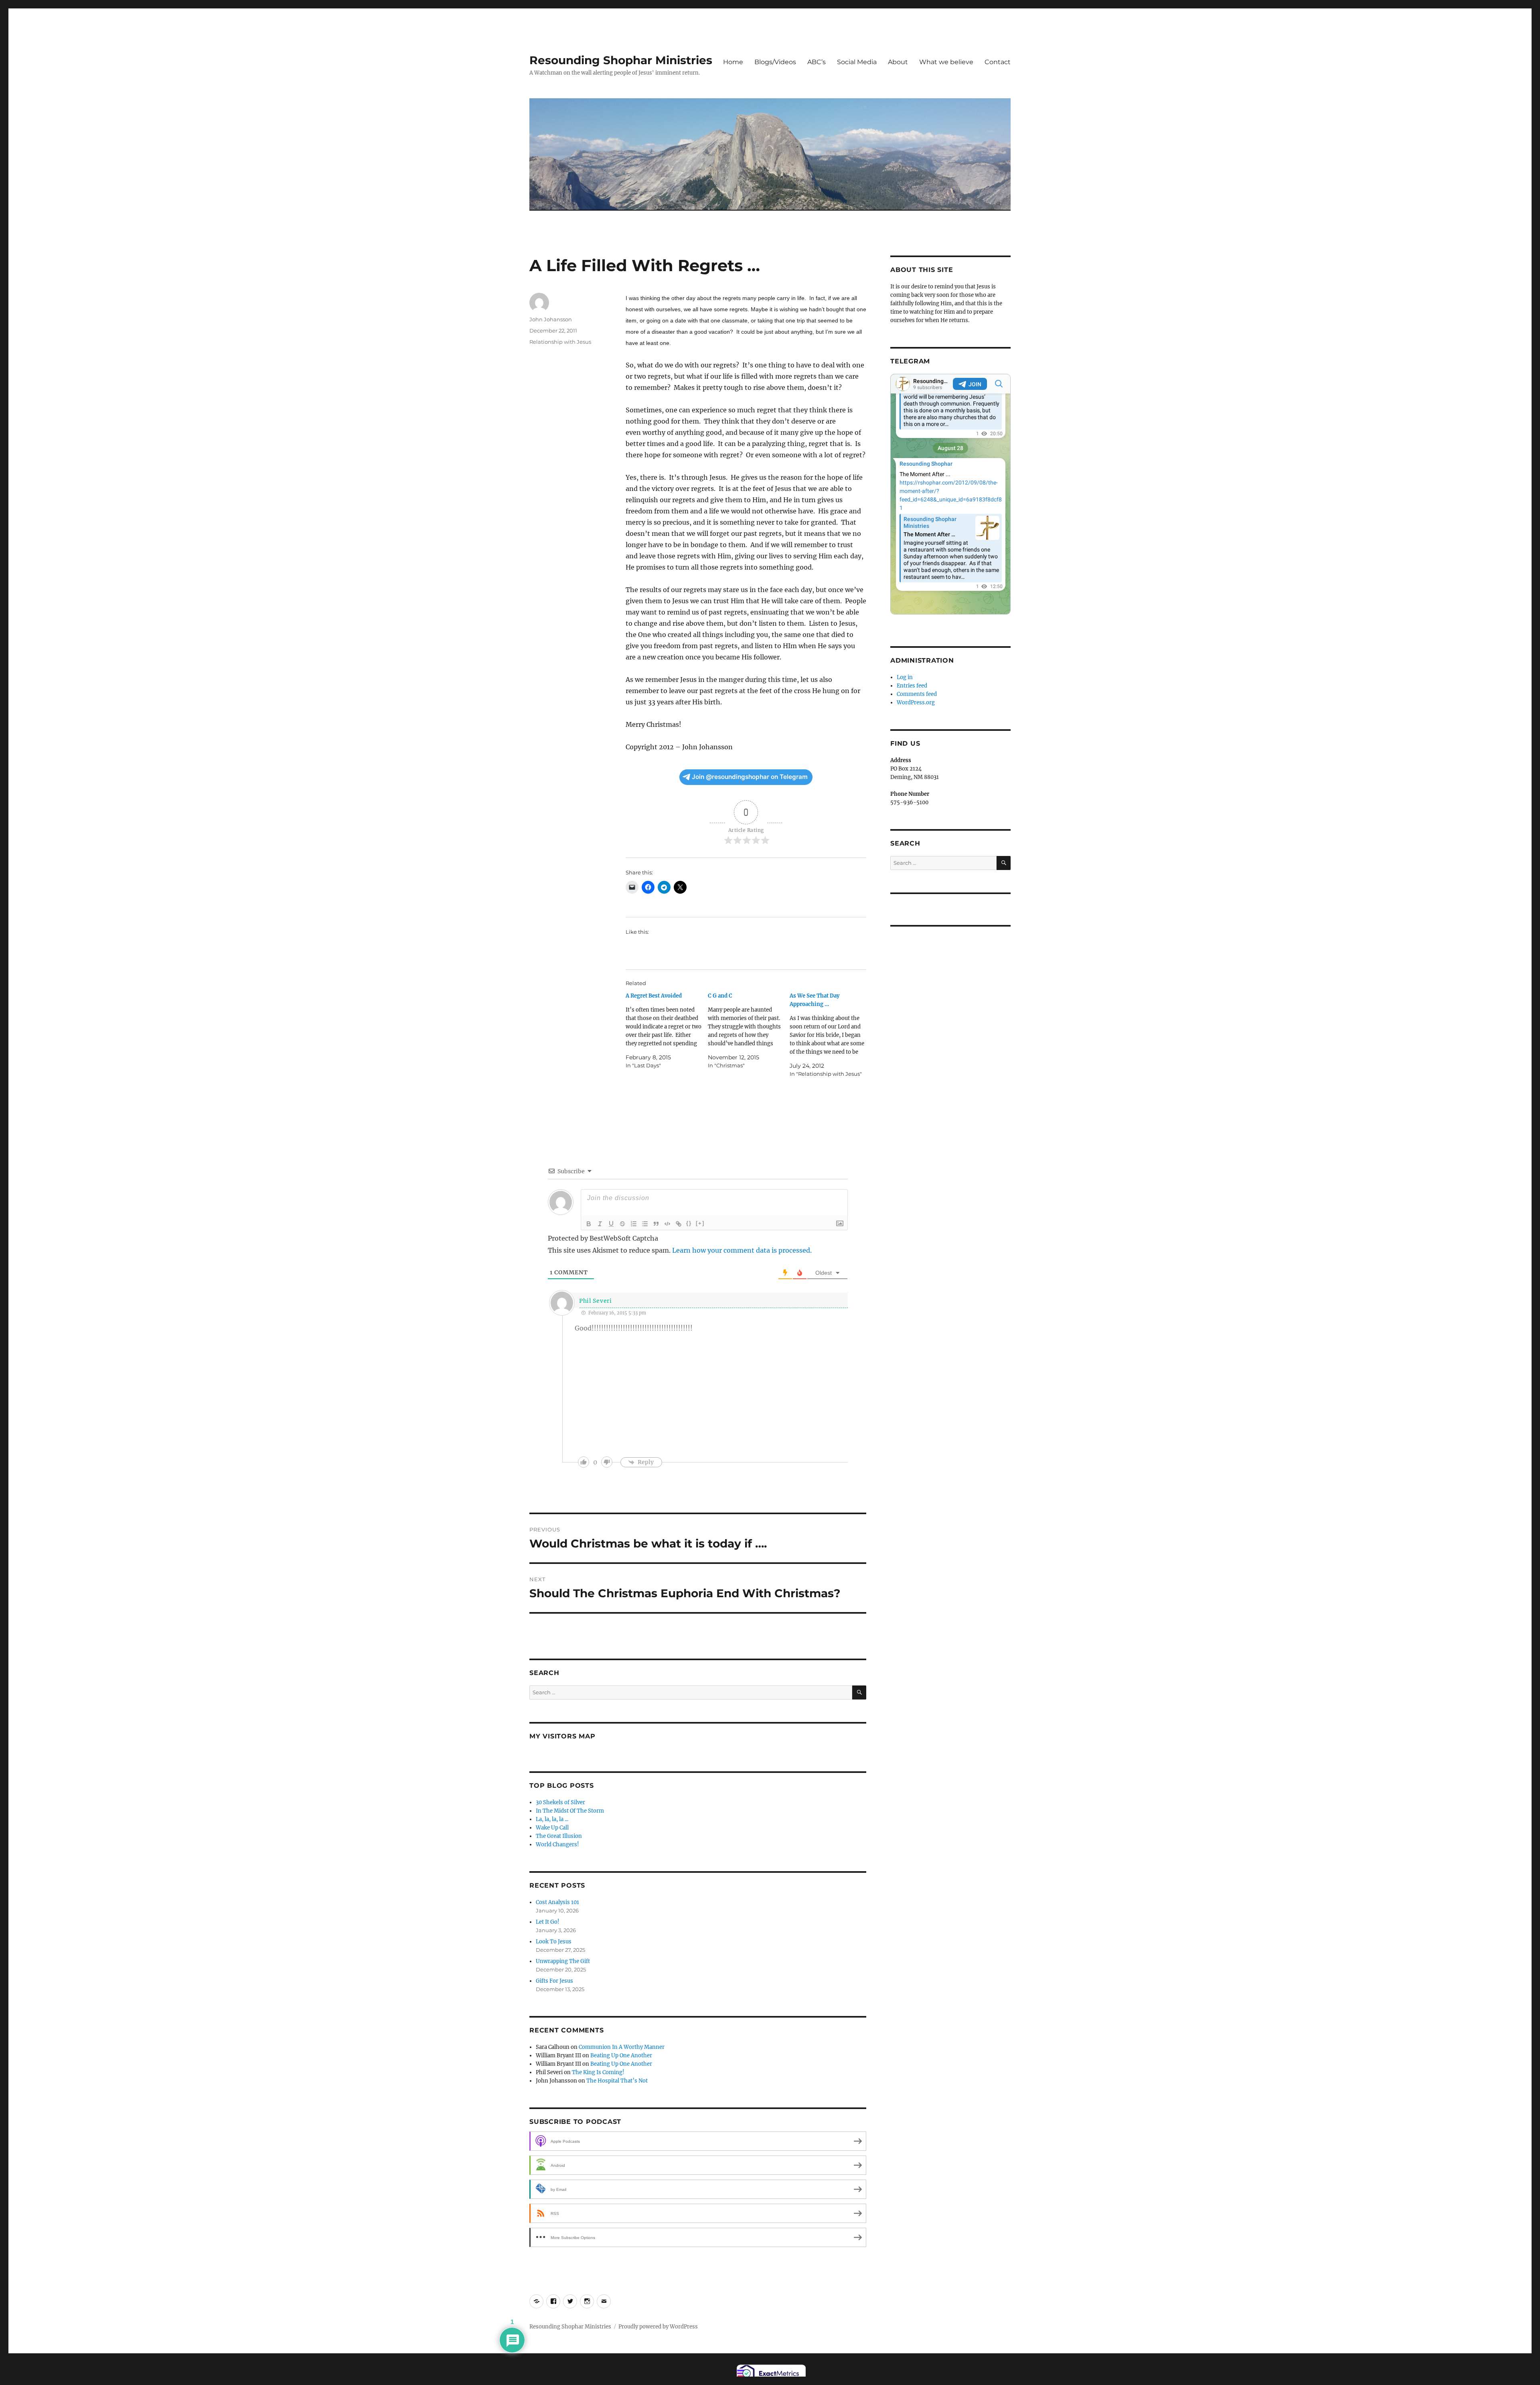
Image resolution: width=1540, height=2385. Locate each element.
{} (689, 1223)
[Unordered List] (645, 1224)
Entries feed (912, 686)
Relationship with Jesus (560, 342)
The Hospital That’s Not (617, 2081)
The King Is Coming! (598, 2072)
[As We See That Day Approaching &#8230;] (831, 1035)
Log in (905, 677)
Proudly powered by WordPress (658, 2327)
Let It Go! (548, 1922)
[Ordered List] (634, 1224)
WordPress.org (916, 703)
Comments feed (917, 694)
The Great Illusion (559, 1836)
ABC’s (817, 62)
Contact (998, 62)
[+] (700, 1223)
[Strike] (622, 1224)
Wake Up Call (552, 1828)
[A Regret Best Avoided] (667, 1031)
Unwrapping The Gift (563, 1961)
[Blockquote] (656, 1224)
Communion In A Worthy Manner (622, 2047)
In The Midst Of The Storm (570, 1811)
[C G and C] (749, 1031)
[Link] (679, 1224)
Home (733, 62)
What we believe (946, 62)
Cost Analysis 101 (557, 1902)
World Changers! (557, 1845)
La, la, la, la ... (552, 1819)
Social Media (857, 62)
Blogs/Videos (775, 62)
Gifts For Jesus (554, 1981)
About (898, 62)
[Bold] (589, 1224)
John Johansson (551, 319)
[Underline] (611, 1224)
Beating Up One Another (621, 2055)
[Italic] (600, 1224)
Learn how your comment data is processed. (742, 1250)
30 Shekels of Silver (560, 1802)
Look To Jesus (554, 1942)
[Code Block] (667, 1224)
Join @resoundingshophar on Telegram (750, 777)
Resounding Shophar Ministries (621, 60)
